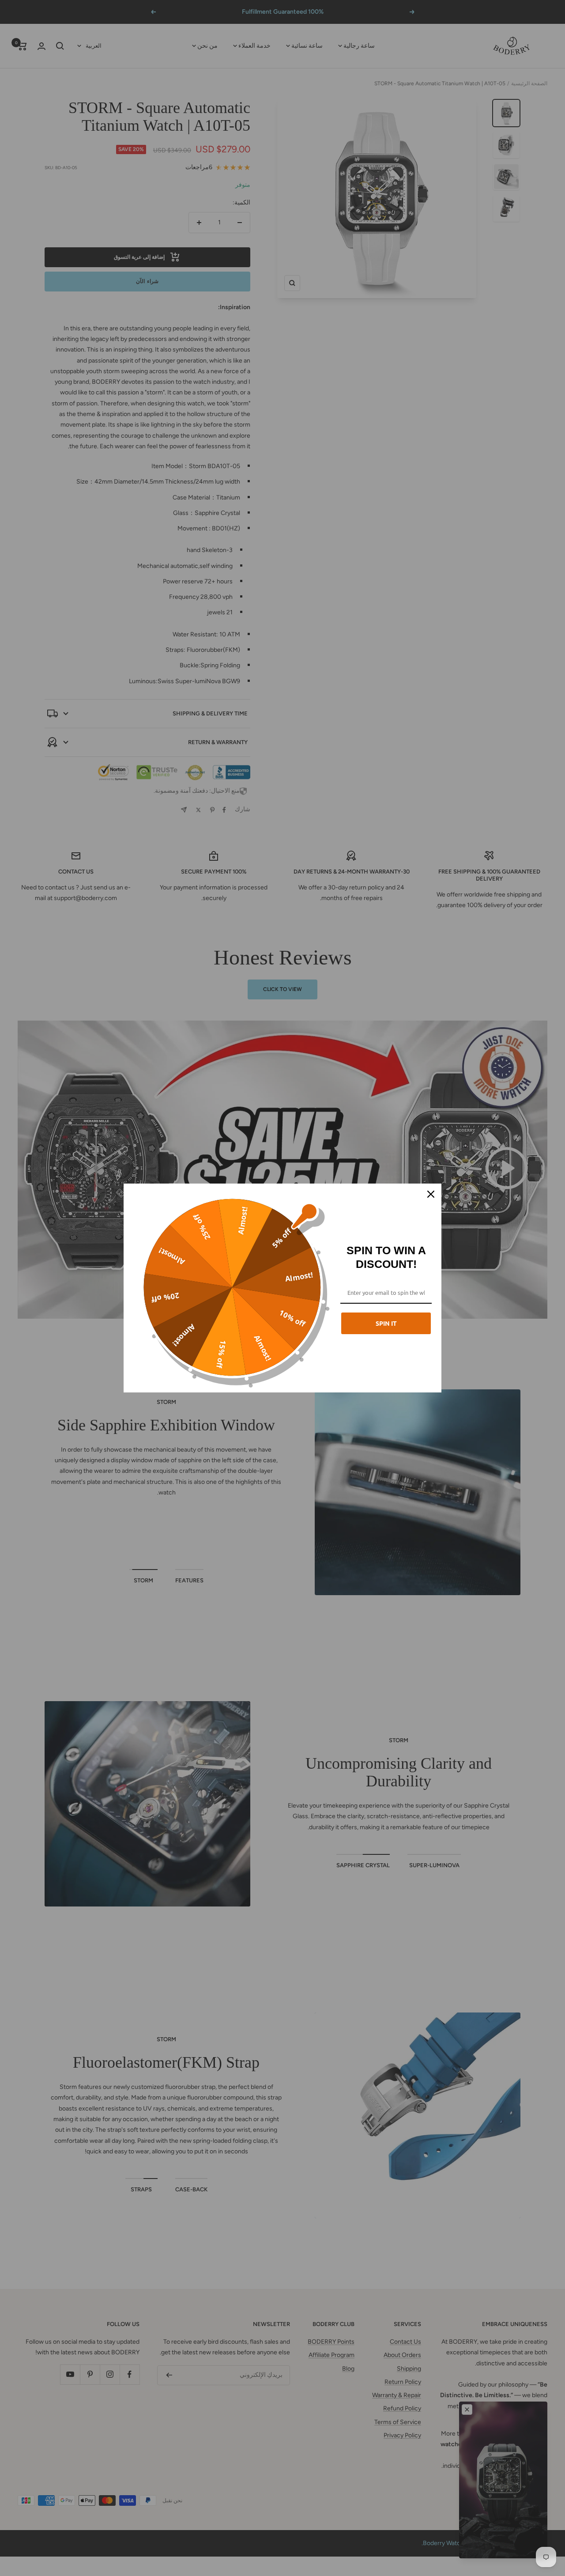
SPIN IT (386, 1323)
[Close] (431, 1194)
